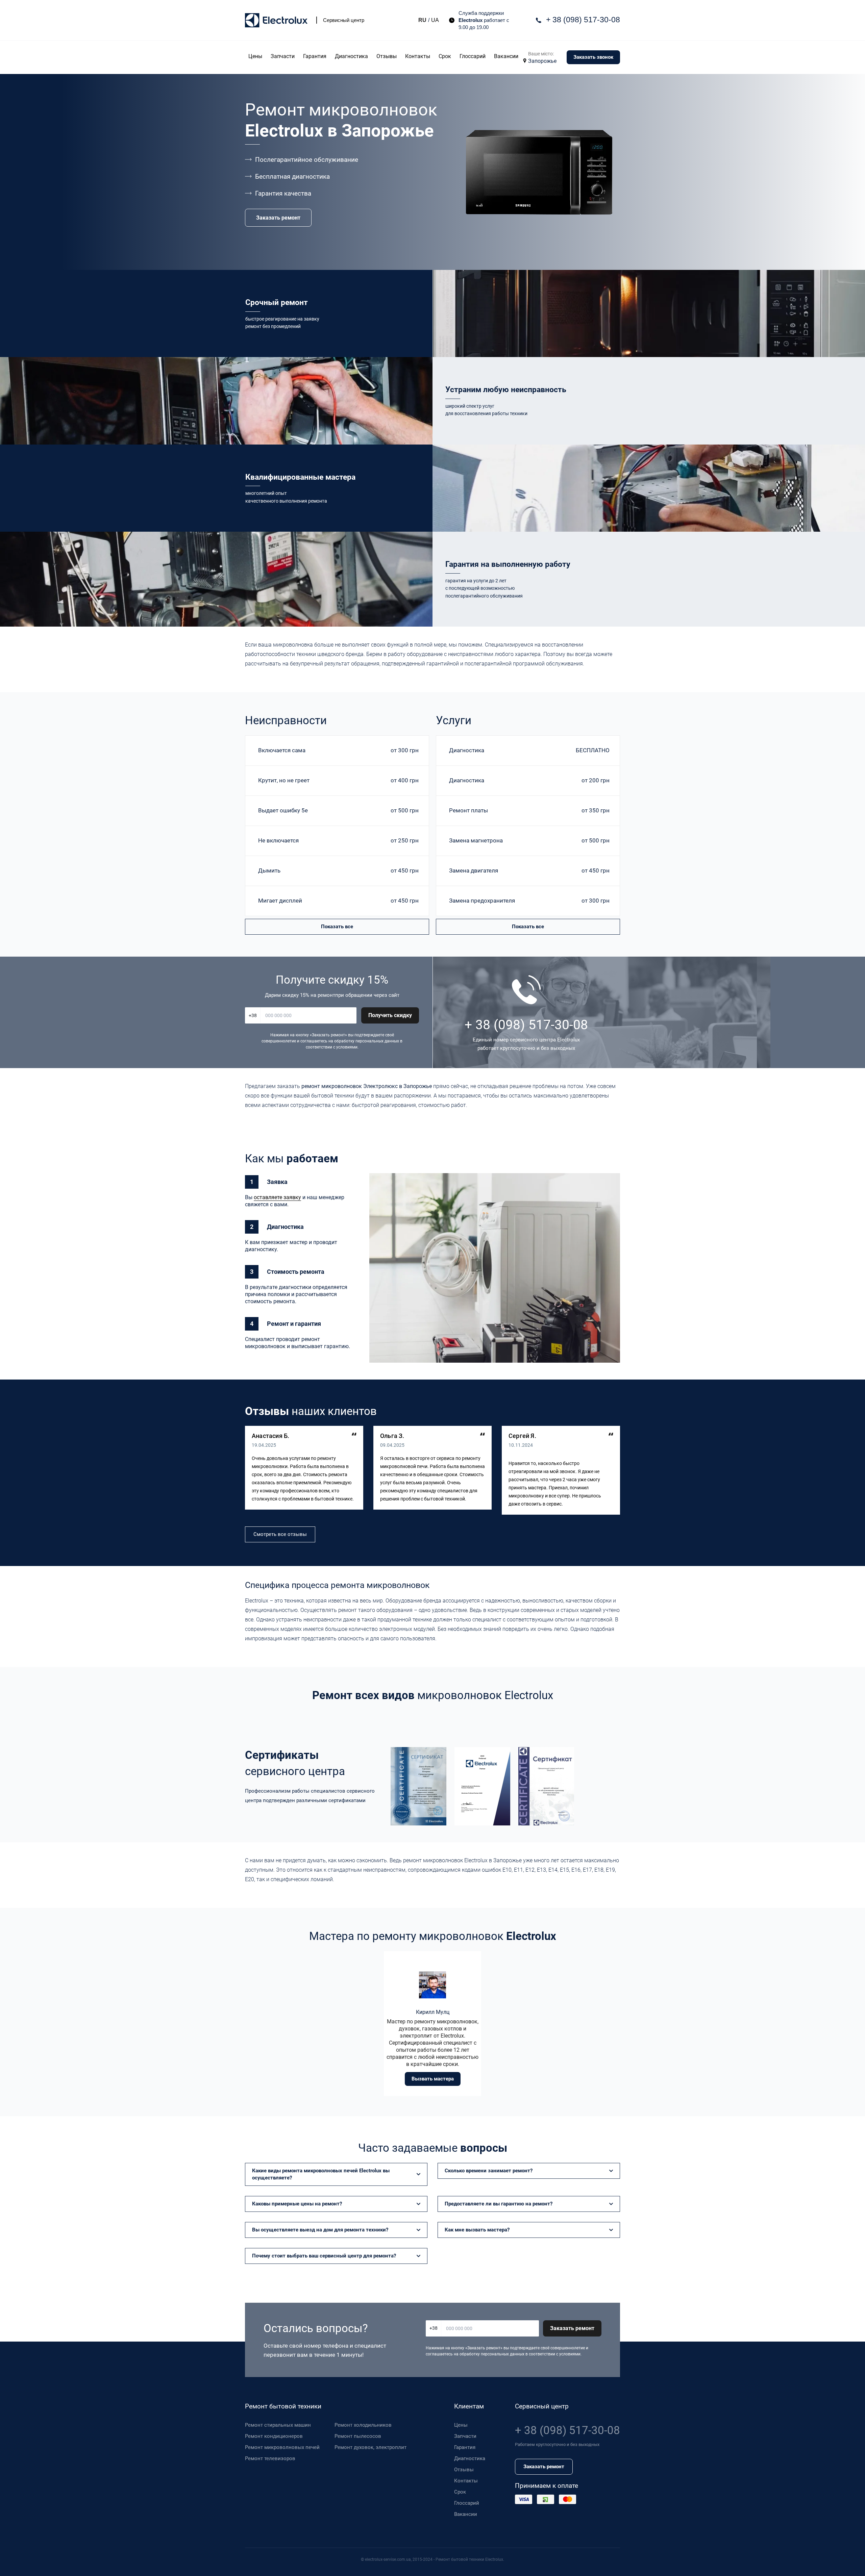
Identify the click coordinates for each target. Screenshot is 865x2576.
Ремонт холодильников (363, 2425)
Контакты (418, 56)
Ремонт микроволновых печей (282, 2447)
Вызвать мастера (433, 2079)
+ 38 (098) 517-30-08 (583, 20)
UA (435, 20)
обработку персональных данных (367, 1041)
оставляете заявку (277, 1197)
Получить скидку (390, 1015)
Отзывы (387, 56)
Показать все (337, 927)
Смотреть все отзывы (280, 1534)
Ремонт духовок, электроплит (370, 2447)
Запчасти (283, 56)
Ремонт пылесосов (358, 2436)
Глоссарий (473, 56)
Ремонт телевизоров (270, 2458)
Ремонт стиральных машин (278, 2425)
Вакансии (506, 56)
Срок (445, 56)
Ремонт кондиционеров (274, 2436)
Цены (255, 56)
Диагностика (351, 56)
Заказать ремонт (278, 218)
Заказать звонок (593, 57)
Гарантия (315, 56)
